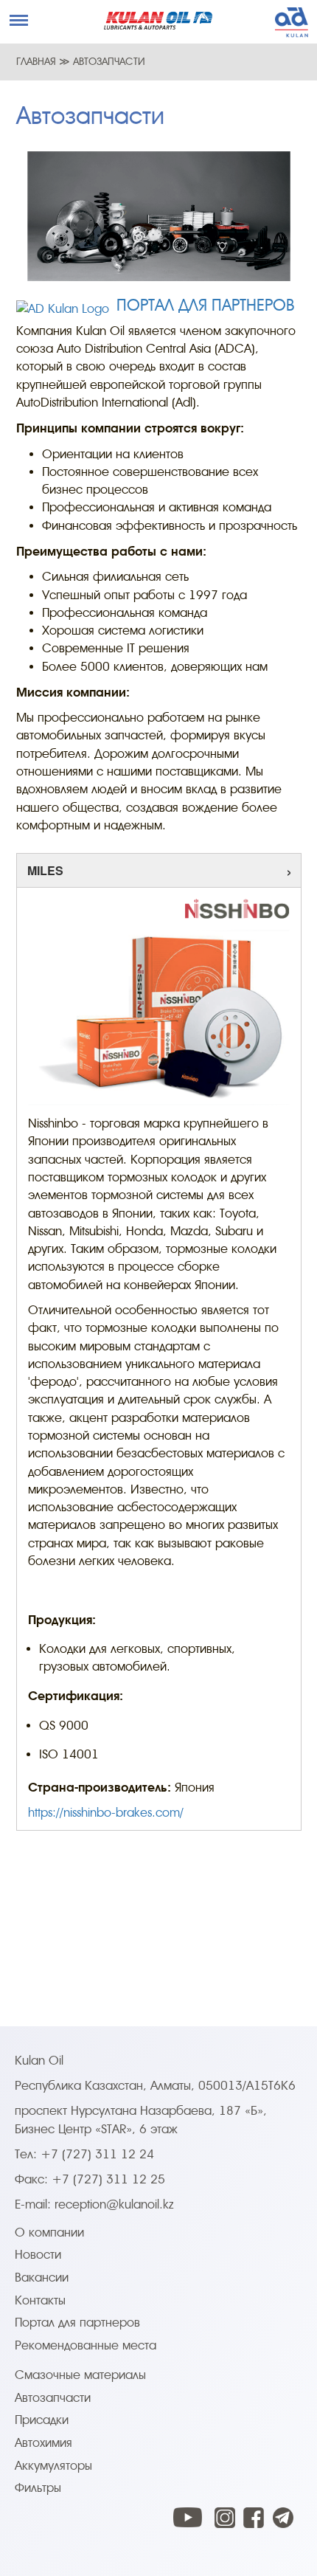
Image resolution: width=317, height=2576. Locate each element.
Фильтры (38, 2488)
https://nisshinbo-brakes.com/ (106, 1813)
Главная (36, 61)
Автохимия (43, 2443)
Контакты (40, 2300)
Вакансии (42, 2278)
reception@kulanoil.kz (114, 2204)
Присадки (42, 2420)
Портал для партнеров (77, 2323)
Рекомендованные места (86, 2345)
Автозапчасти (53, 2398)
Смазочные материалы (80, 2375)
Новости (38, 2255)
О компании (49, 2233)
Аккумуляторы (53, 2466)
